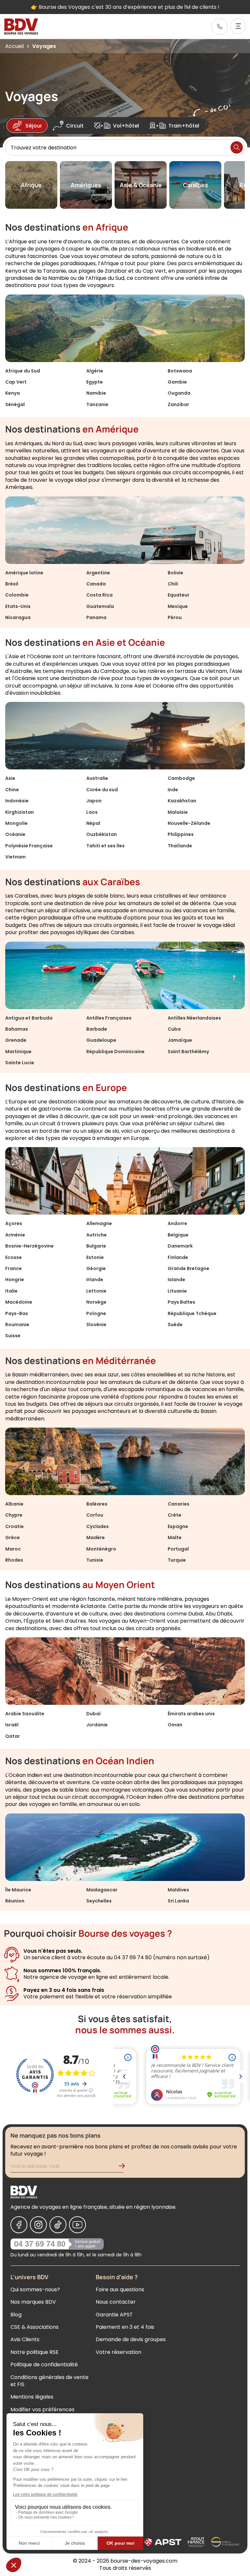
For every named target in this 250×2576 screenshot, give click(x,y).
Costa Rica (99, 595)
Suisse (13, 1336)
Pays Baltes (181, 1302)
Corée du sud (102, 790)
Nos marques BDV (33, 2302)
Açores (14, 1223)
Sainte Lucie (20, 1063)
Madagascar (102, 1890)
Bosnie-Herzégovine (29, 1246)
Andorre (177, 1223)
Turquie (177, 1560)
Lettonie (96, 1291)
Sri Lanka (178, 1901)
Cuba (174, 1029)
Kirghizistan (20, 812)
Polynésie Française (29, 846)
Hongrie (15, 1280)
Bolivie (175, 573)
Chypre (14, 1515)
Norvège (96, 1302)
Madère (96, 1538)
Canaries (179, 1504)
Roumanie (17, 1325)
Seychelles (99, 1901)
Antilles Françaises (109, 1018)
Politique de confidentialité (44, 2364)
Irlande (95, 1280)
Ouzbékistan (102, 834)
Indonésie (17, 801)
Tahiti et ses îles (105, 846)
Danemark (180, 1246)
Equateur (179, 595)
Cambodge (181, 778)
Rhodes (14, 1560)
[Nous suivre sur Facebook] (19, 2225)
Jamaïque (180, 1040)
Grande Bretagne (188, 1268)
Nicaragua (18, 617)
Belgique (178, 1235)
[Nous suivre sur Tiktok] (58, 2225)
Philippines (181, 834)
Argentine (98, 573)
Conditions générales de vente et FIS (49, 2381)
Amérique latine (24, 573)
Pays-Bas (17, 1313)
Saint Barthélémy (188, 1052)
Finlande (178, 1257)
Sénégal (15, 404)
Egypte (95, 382)
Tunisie (95, 1560)
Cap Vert (16, 382)
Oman (175, 1725)
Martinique (18, 1052)
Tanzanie (97, 404)
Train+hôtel (184, 126)
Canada (96, 584)
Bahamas (17, 1029)
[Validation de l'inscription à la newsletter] (124, 2167)
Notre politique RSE (35, 2352)
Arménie (15, 1235)
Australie (97, 778)
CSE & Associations (35, 2327)
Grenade (16, 1040)
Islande (176, 1280)
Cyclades (97, 1526)
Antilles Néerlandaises (194, 1018)
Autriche (97, 1235)
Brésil (12, 584)
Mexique (178, 606)
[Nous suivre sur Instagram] (38, 2225)
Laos (92, 812)
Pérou (175, 617)
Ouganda (179, 393)
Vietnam (15, 857)
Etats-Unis (18, 606)
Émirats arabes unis (191, 1714)
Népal (93, 823)
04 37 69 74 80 (40, 2244)
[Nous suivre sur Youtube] (77, 2225)
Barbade (97, 1029)
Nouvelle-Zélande (189, 823)
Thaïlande (180, 846)
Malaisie (178, 812)
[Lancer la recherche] (237, 147)
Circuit (75, 126)
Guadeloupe (101, 1040)
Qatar (13, 1736)
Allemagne (99, 1223)
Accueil (14, 46)
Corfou (95, 1515)
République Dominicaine (115, 1052)
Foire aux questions (120, 2289)
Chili (173, 584)
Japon (94, 801)
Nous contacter (116, 2302)
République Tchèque (192, 1313)
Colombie (17, 595)
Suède (175, 1325)
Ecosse (14, 1257)
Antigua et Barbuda (29, 1018)
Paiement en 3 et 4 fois (125, 2327)
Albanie (14, 1504)
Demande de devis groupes (131, 2339)
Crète (174, 1515)
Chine (12, 790)
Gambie (177, 382)
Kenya (13, 393)
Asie (10, 778)
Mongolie (16, 823)
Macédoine (19, 1302)
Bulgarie (96, 1246)
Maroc (13, 1549)
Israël (12, 1725)
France (14, 1268)
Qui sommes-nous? (35, 2289)
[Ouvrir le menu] (238, 26)
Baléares (97, 1504)
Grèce (13, 1538)
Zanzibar (178, 404)
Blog (16, 2315)
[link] (220, 26)
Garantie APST (114, 2315)
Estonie (95, 1257)
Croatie (14, 1526)
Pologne (96, 1313)
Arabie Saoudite (25, 1714)
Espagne (178, 1526)
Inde (173, 790)
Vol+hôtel (126, 126)
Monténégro (101, 1549)
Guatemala (100, 606)
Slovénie (96, 1325)
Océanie (15, 834)
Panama (96, 617)
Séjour (34, 126)
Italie (11, 1291)
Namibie (96, 393)
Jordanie (97, 1725)
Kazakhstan (182, 801)
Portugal (178, 1549)
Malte (175, 1538)
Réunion (15, 1901)
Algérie (95, 371)
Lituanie (177, 1291)
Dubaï (94, 1714)
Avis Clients (25, 2339)
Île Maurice (18, 1890)
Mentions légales (32, 2397)
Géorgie (96, 1268)
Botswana (180, 371)
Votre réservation (118, 2352)
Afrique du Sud (23, 371)
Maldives (178, 1890)
